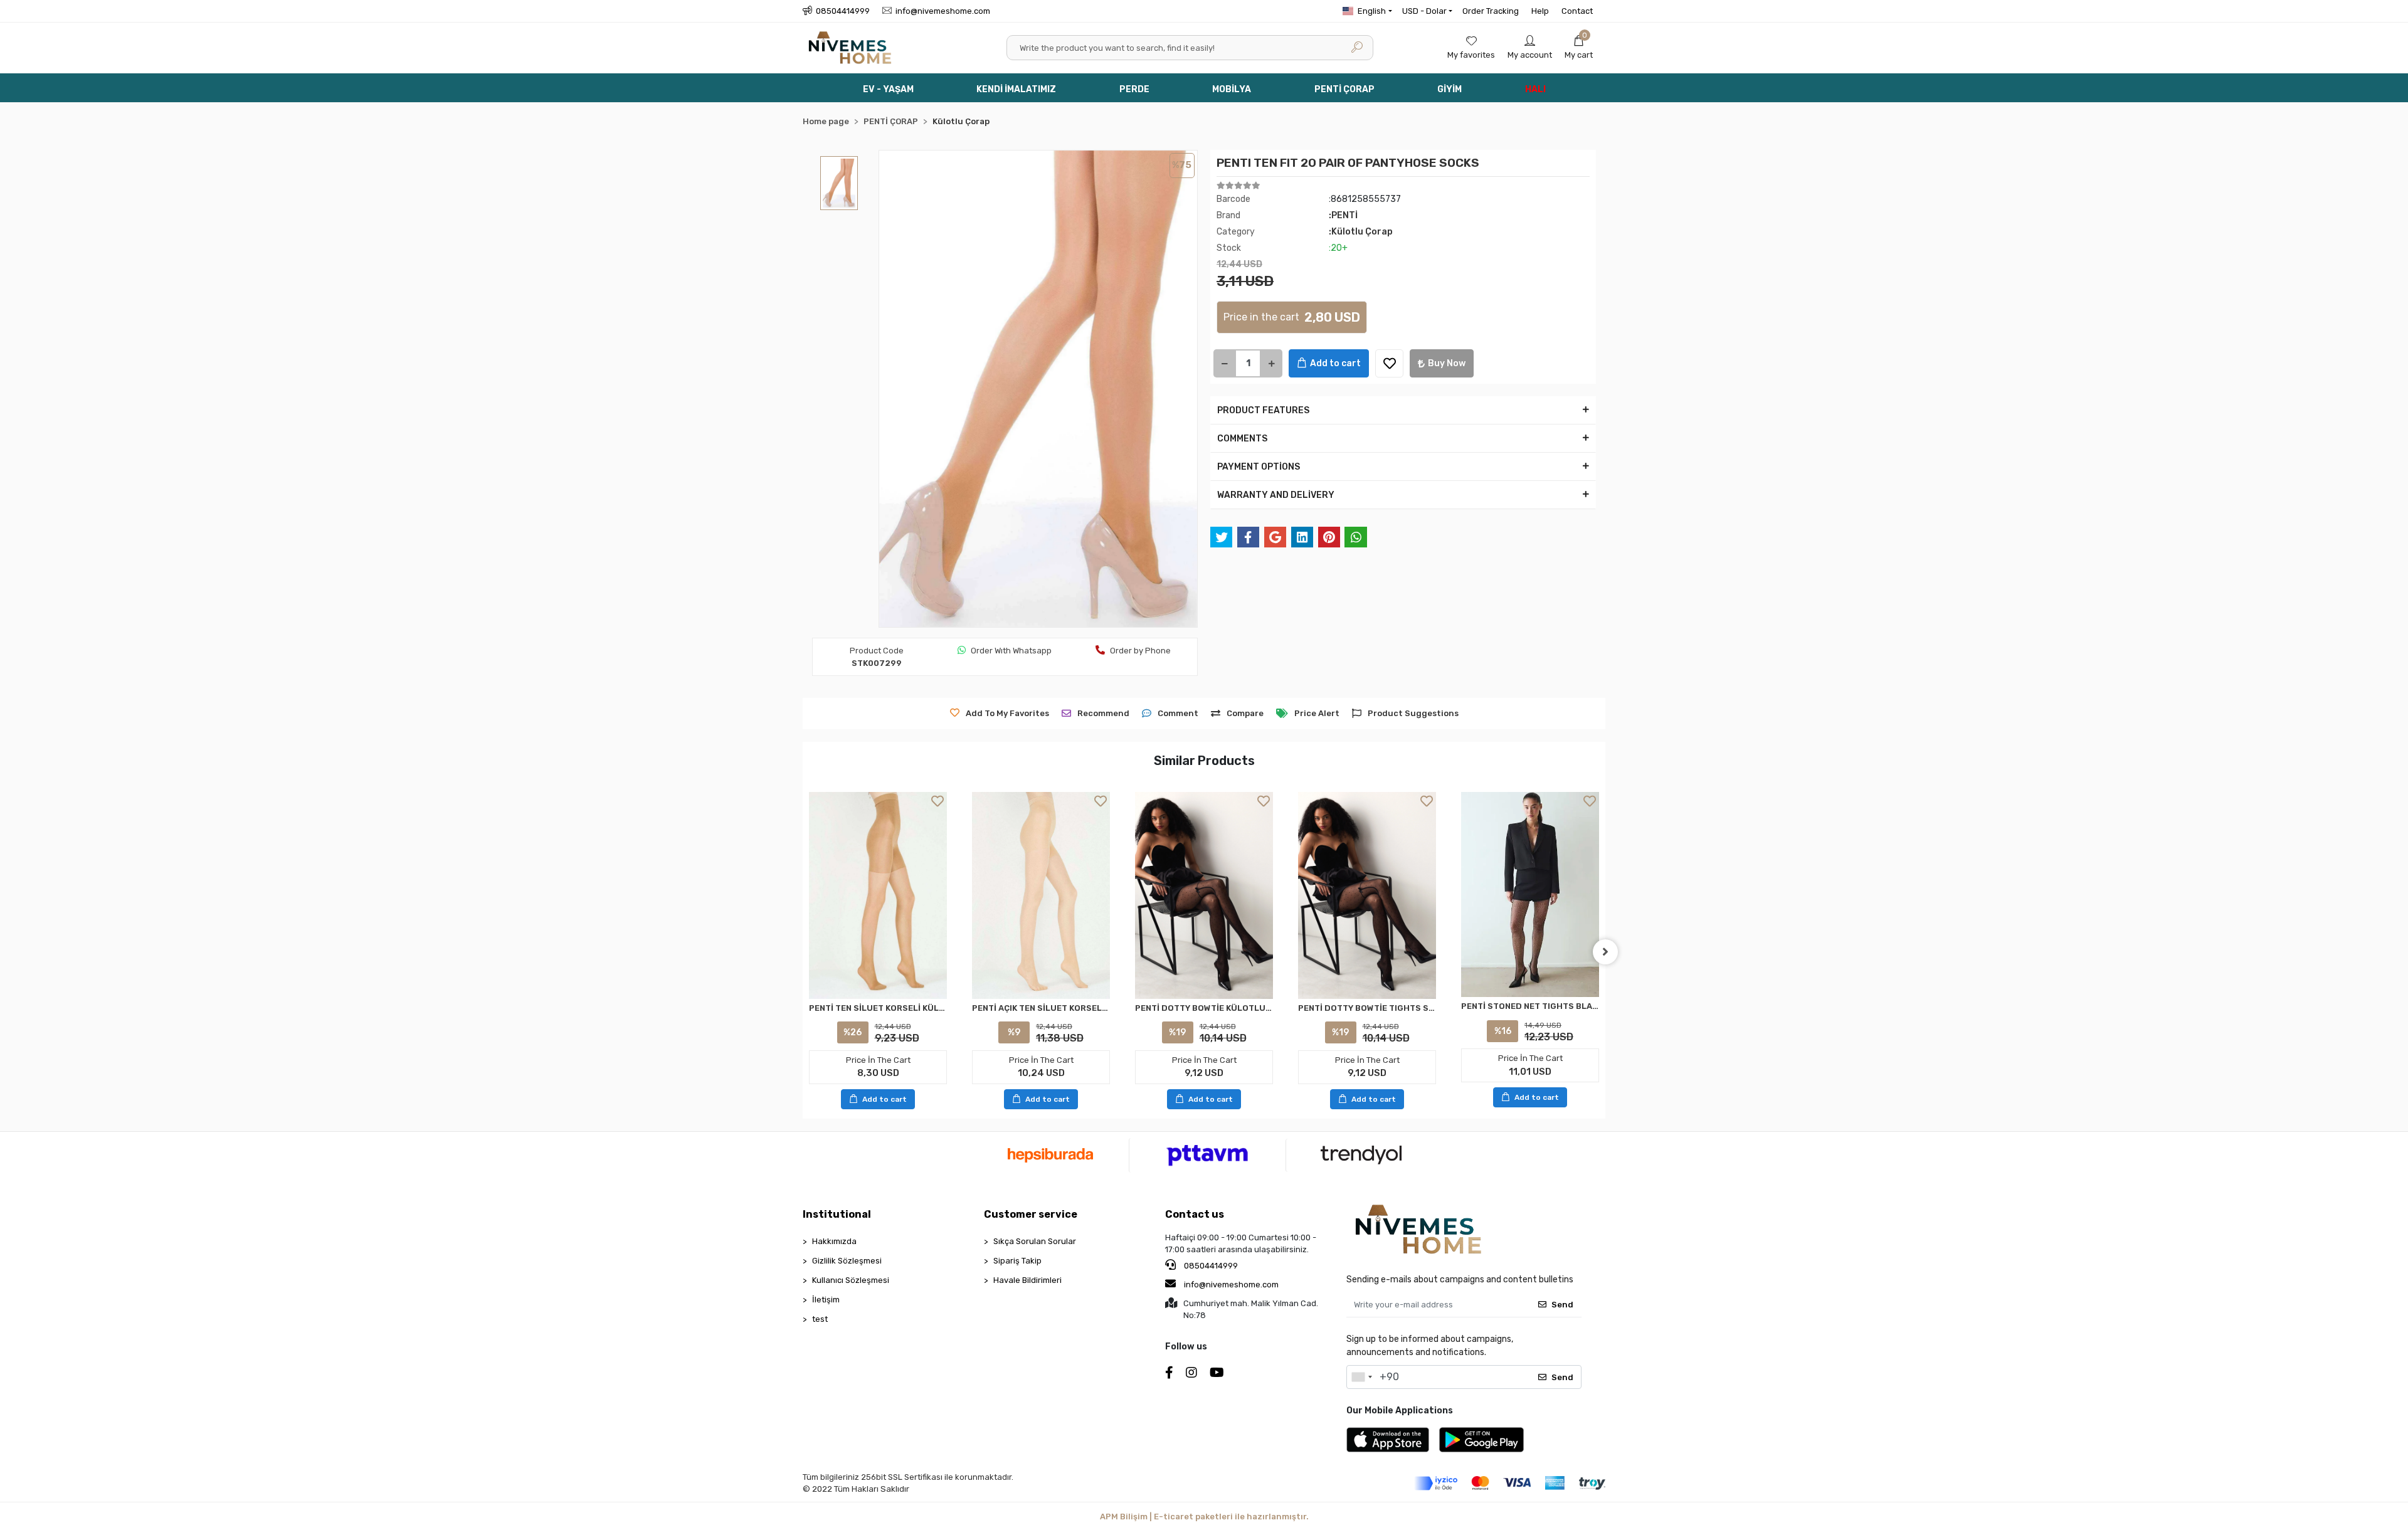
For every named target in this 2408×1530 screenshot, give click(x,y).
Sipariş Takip (1017, 1261)
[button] (1579, 48)
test (820, 1319)
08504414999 (1210, 1266)
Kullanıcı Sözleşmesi (851, 1280)
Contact (1577, 11)
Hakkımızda (834, 1241)
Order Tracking (1491, 11)
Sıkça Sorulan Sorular (1035, 1241)
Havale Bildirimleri (1027, 1280)
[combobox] (1361, 1377)
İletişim (826, 1300)
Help (1540, 11)
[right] (1605, 952)
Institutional (837, 1214)
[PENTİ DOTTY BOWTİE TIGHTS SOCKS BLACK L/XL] (1367, 895)
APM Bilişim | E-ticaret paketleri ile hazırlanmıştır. (1204, 1517)
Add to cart (1335, 363)
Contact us (1195, 1214)
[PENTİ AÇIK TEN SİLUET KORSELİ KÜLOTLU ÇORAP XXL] (1041, 895)
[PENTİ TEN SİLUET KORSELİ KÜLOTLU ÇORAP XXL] (878, 895)
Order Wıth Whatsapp (1011, 651)
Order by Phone (1140, 651)
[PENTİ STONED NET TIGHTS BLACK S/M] (1530, 895)
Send (1562, 1305)
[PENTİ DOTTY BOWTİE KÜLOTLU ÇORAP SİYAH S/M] (1204, 895)
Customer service (1031, 1214)
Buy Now (1447, 363)
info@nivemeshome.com (1231, 1285)
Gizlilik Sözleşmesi (847, 1261)
